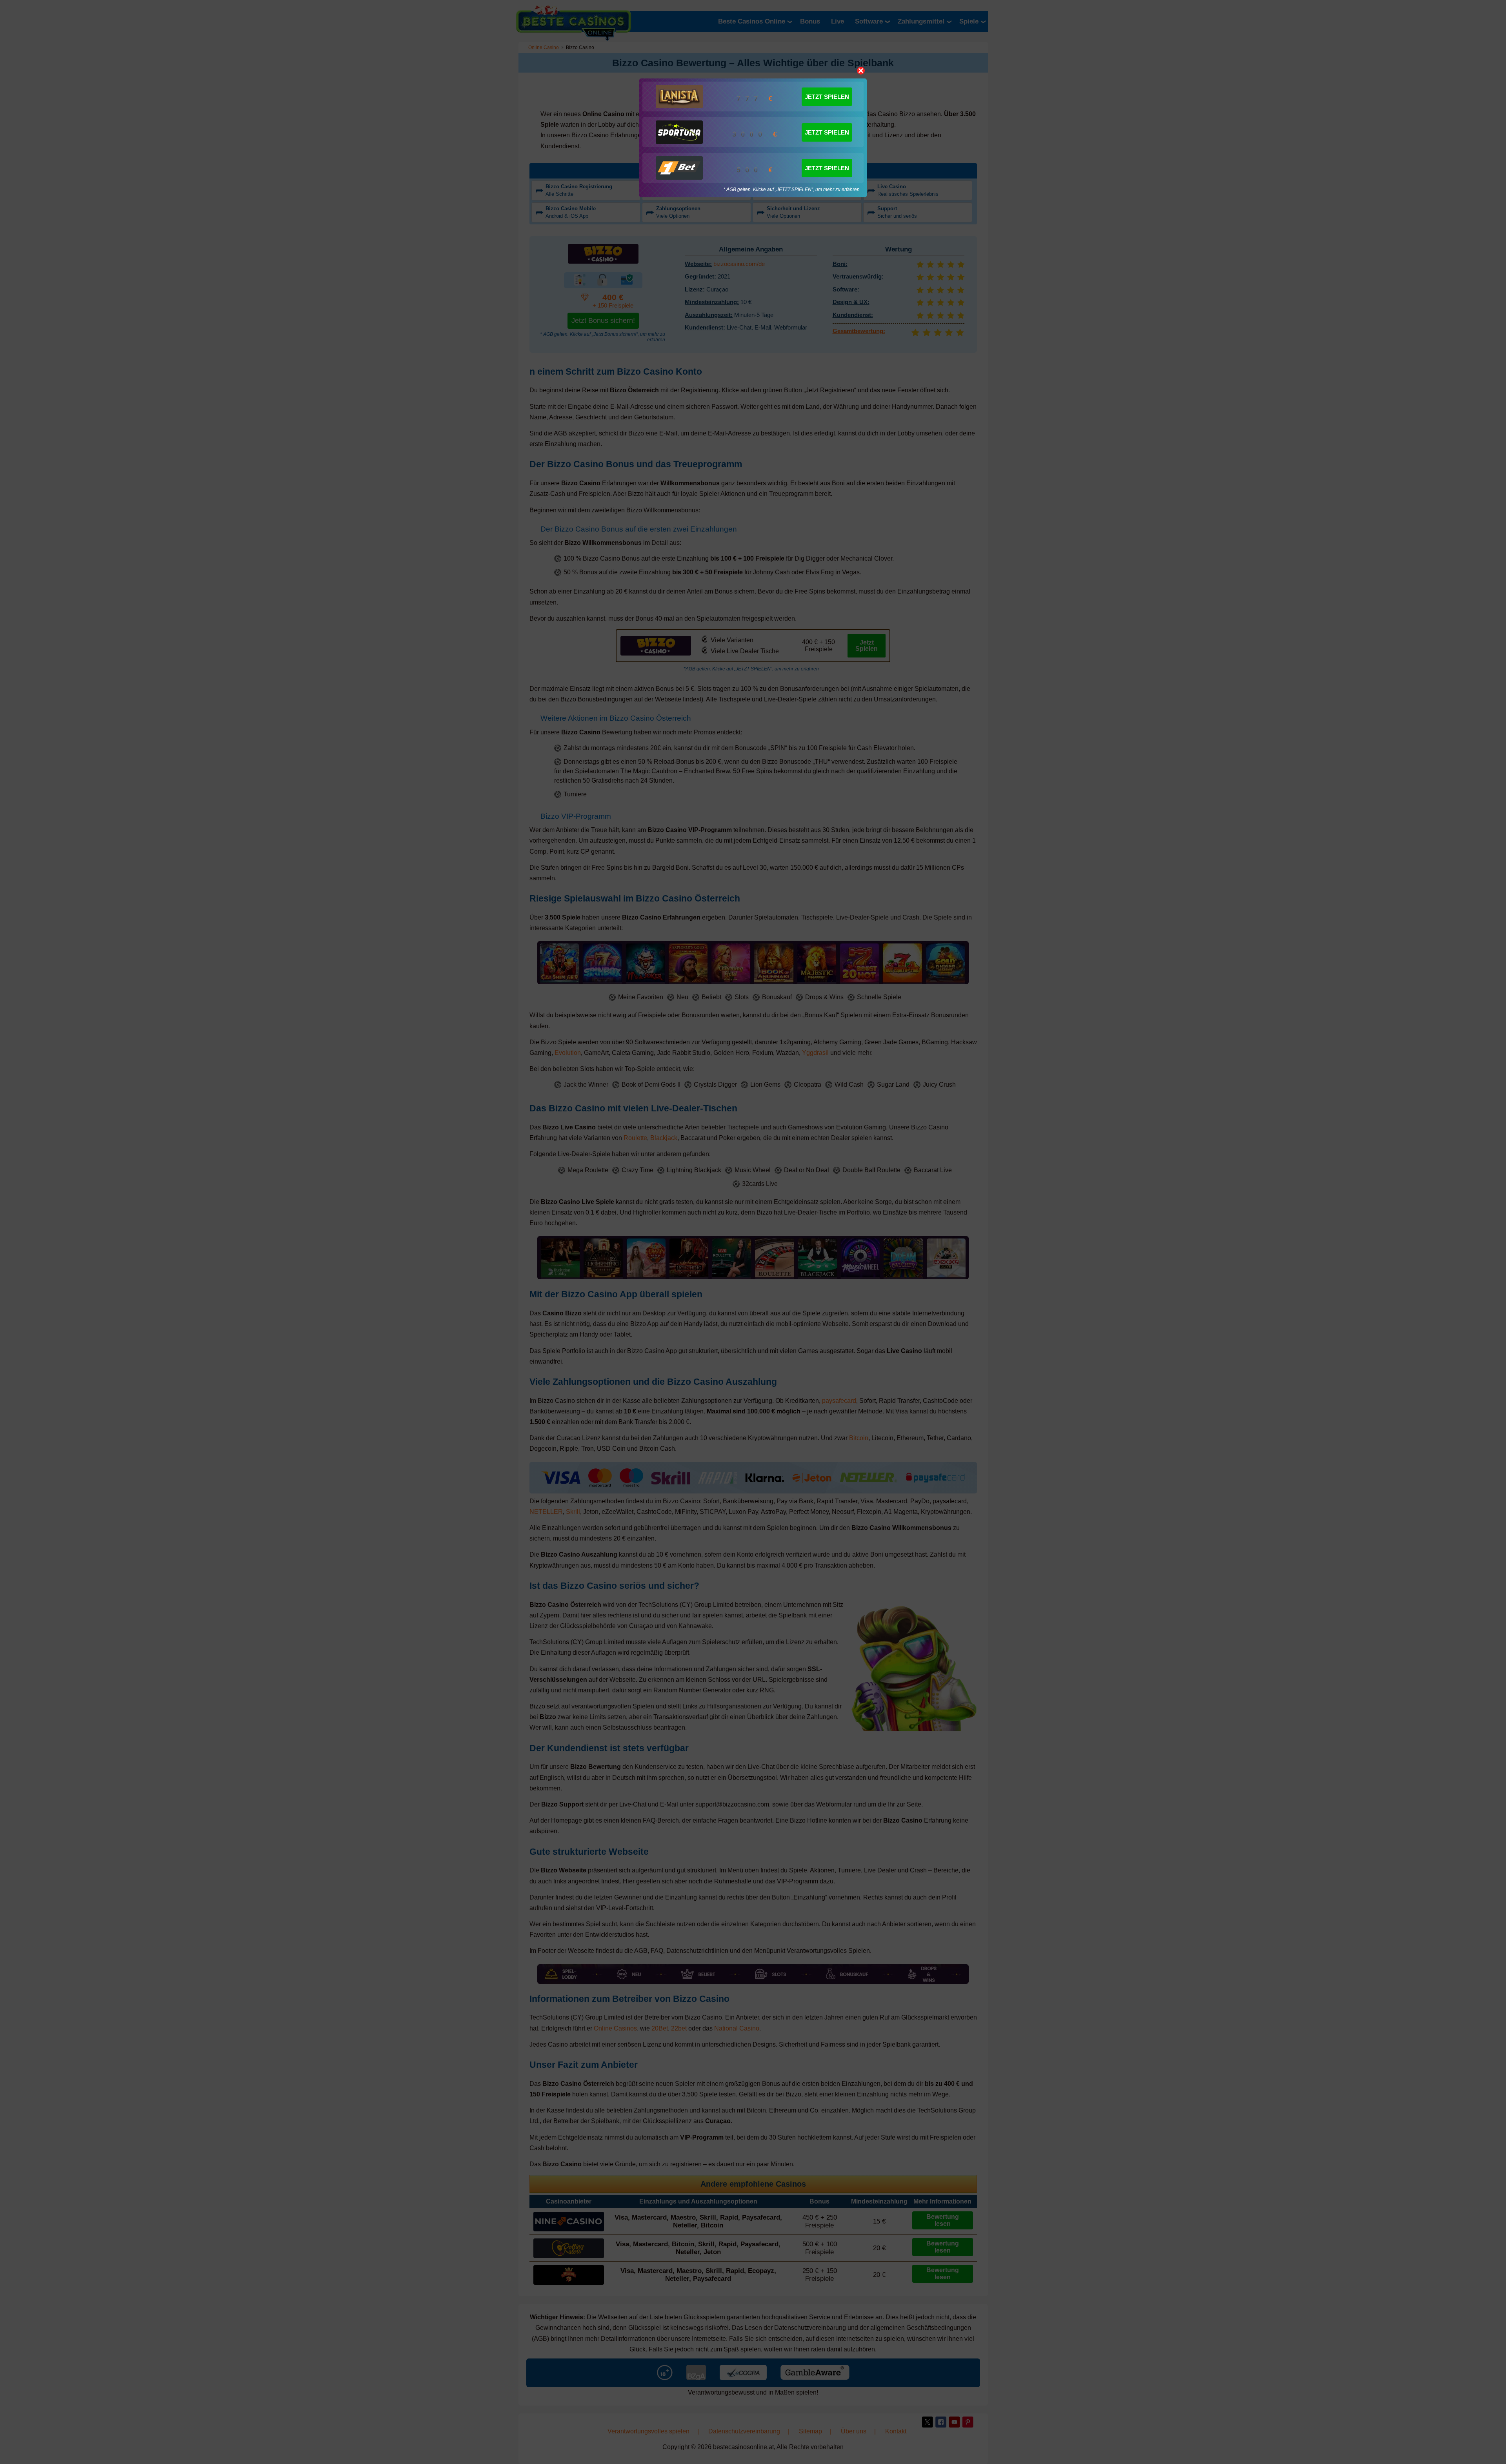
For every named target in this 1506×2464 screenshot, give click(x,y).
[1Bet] (679, 168)
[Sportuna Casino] (679, 132)
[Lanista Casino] (679, 97)
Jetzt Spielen (827, 97)
